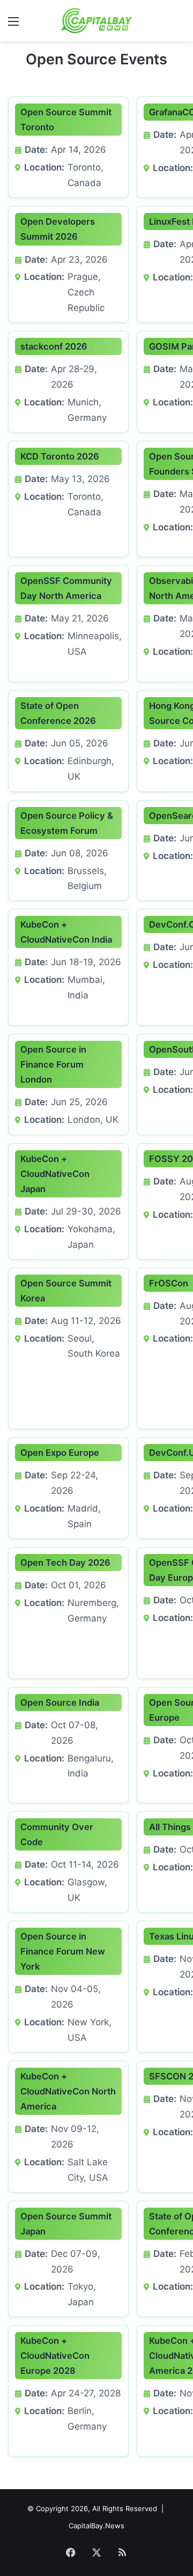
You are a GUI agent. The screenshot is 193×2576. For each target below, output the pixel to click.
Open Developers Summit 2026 (58, 229)
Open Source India (60, 1702)
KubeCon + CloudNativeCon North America (68, 2091)
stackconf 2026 (54, 346)
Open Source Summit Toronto (66, 120)
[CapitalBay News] (97, 21)
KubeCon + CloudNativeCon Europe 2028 (55, 2356)
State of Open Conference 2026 (58, 713)
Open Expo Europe (60, 1453)
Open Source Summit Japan (66, 2224)
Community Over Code (57, 1834)
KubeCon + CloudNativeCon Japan (55, 1174)
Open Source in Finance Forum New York (63, 1951)
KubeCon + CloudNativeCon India (66, 932)
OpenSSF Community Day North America (66, 588)
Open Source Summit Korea (66, 1291)
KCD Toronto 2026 (60, 456)
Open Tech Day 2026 (65, 1563)
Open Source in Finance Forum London (53, 1064)
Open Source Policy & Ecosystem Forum (67, 823)
